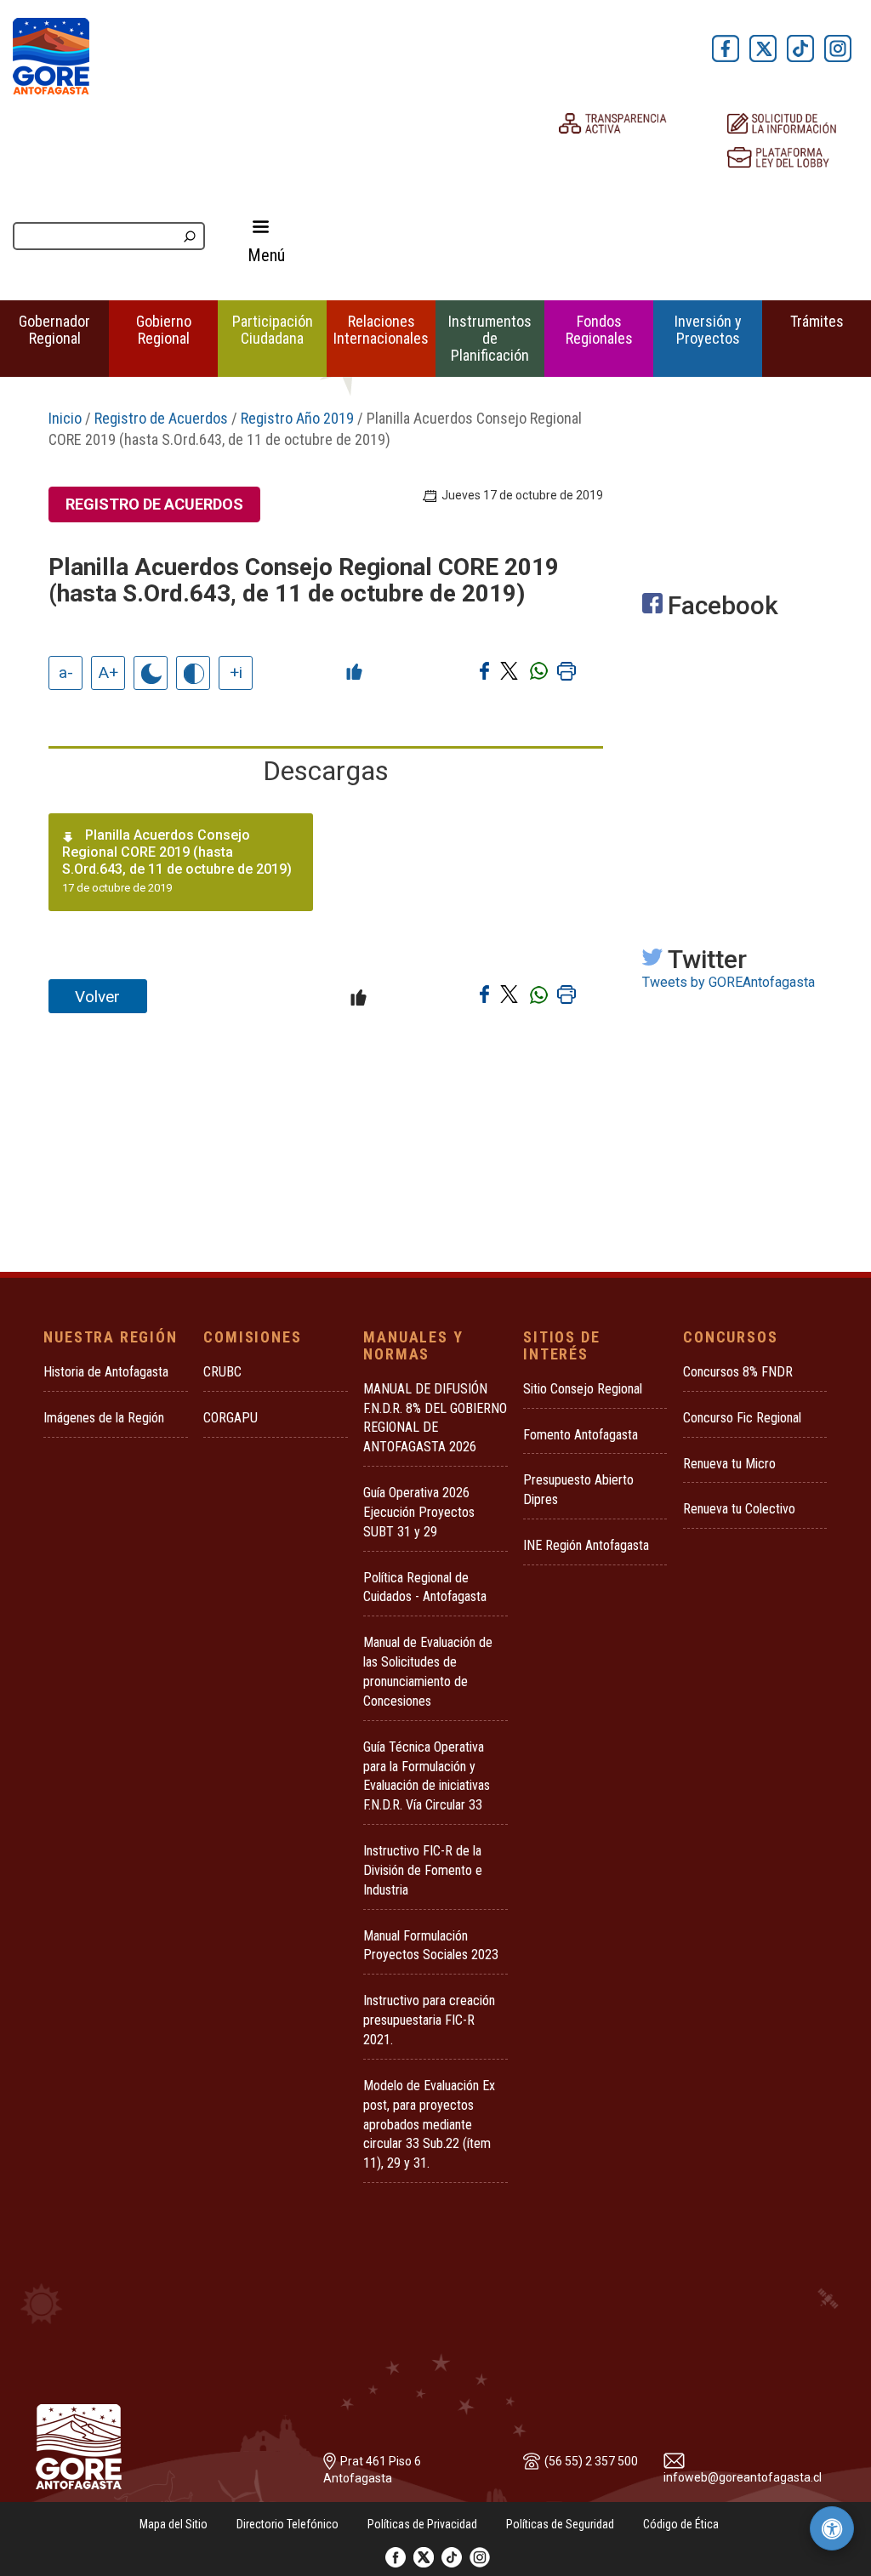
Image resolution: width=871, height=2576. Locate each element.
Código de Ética (681, 2524)
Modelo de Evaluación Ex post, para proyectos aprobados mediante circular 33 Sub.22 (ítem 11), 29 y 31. (429, 2124)
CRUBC (222, 1372)
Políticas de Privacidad (422, 2524)
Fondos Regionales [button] (599, 330)
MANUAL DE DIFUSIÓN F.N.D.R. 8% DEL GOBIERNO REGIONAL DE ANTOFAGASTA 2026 (435, 1418)
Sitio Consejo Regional (583, 1389)
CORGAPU (231, 1418)
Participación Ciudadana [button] (273, 330)
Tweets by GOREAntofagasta (729, 982)
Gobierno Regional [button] (164, 330)
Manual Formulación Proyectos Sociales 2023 (431, 1946)
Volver (97, 997)
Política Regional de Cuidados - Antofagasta (425, 1587)
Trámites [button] (817, 321)
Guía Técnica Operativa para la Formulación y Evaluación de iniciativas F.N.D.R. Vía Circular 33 (427, 1776)
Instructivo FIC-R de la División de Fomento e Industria (423, 1870)
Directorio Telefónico (287, 2524)
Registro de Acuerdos (161, 418)
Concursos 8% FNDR (738, 1372)
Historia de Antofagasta (106, 1372)
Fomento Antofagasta (581, 1435)
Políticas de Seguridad (560, 2524)
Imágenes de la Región (104, 1418)
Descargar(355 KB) (259, 881)
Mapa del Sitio (174, 2524)
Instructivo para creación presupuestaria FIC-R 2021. (429, 2020)
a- (66, 672)
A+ (108, 672)
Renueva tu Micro (729, 1464)
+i (236, 672)
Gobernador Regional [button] (54, 330)
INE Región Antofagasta (586, 1545)
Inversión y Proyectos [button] (708, 330)
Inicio (65, 418)
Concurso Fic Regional (742, 1418)
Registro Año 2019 (297, 418)
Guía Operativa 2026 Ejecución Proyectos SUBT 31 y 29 (419, 1512)
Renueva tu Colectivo (739, 1509)
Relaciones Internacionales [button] (381, 330)
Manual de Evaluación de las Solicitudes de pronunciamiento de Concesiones (428, 1672)
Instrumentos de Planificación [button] (490, 338)
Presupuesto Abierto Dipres (578, 1490)
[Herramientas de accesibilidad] (832, 2528)
